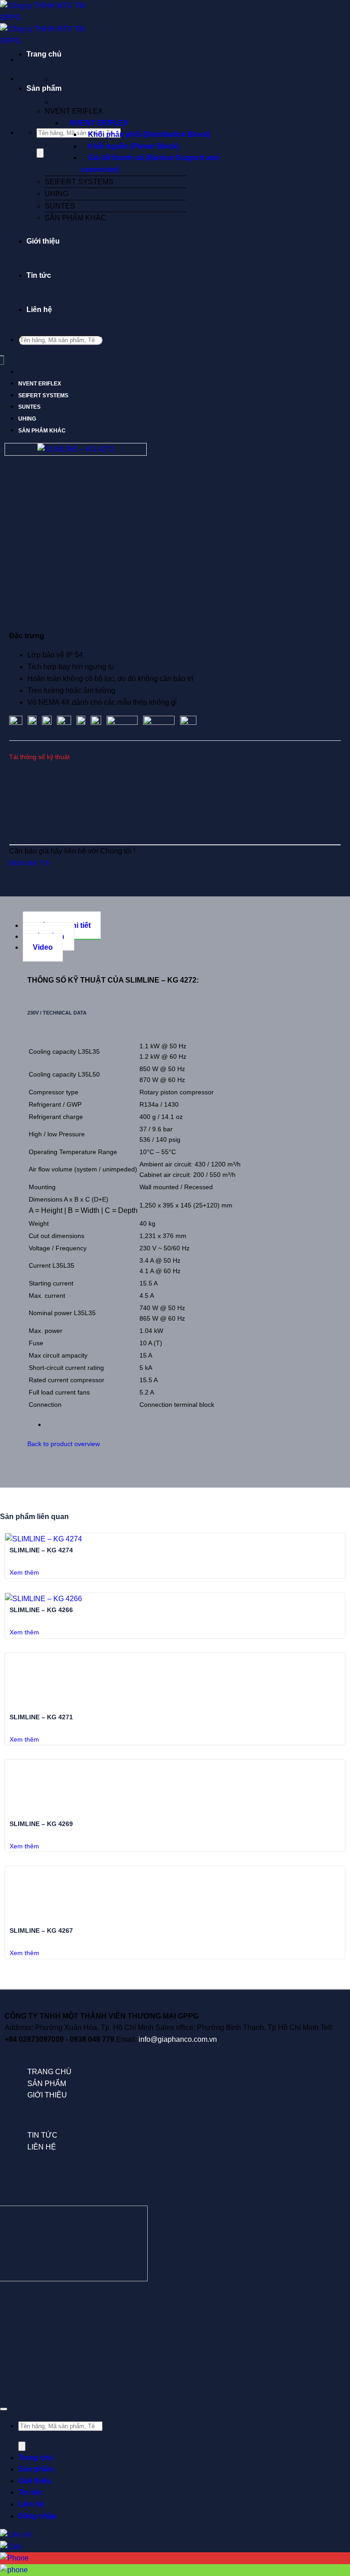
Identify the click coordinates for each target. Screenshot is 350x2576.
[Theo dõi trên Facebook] (10, 2318)
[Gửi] (40, 153)
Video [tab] (43, 947)
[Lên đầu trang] (4, 2409)
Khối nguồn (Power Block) (134, 146)
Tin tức (39, 275)
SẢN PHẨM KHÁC (75, 218)
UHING (57, 194)
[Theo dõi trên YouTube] (340, 2318)
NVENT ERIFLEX (74, 111)
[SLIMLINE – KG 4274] (44, 1539)
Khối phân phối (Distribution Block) (149, 134)
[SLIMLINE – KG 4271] (46, 1705)
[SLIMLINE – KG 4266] (44, 1599)
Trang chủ (44, 54)
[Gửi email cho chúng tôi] (120, 2318)
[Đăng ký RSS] (230, 2318)
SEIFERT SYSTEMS (79, 182)
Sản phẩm (44, 88)
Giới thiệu (43, 241)
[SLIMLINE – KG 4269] (46, 1812)
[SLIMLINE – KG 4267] (46, 1919)
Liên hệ (39, 310)
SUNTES (60, 206)
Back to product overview (64, 1444)
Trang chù (49, 2072)
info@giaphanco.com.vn (178, 2039)
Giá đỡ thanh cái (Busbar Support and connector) (150, 164)
